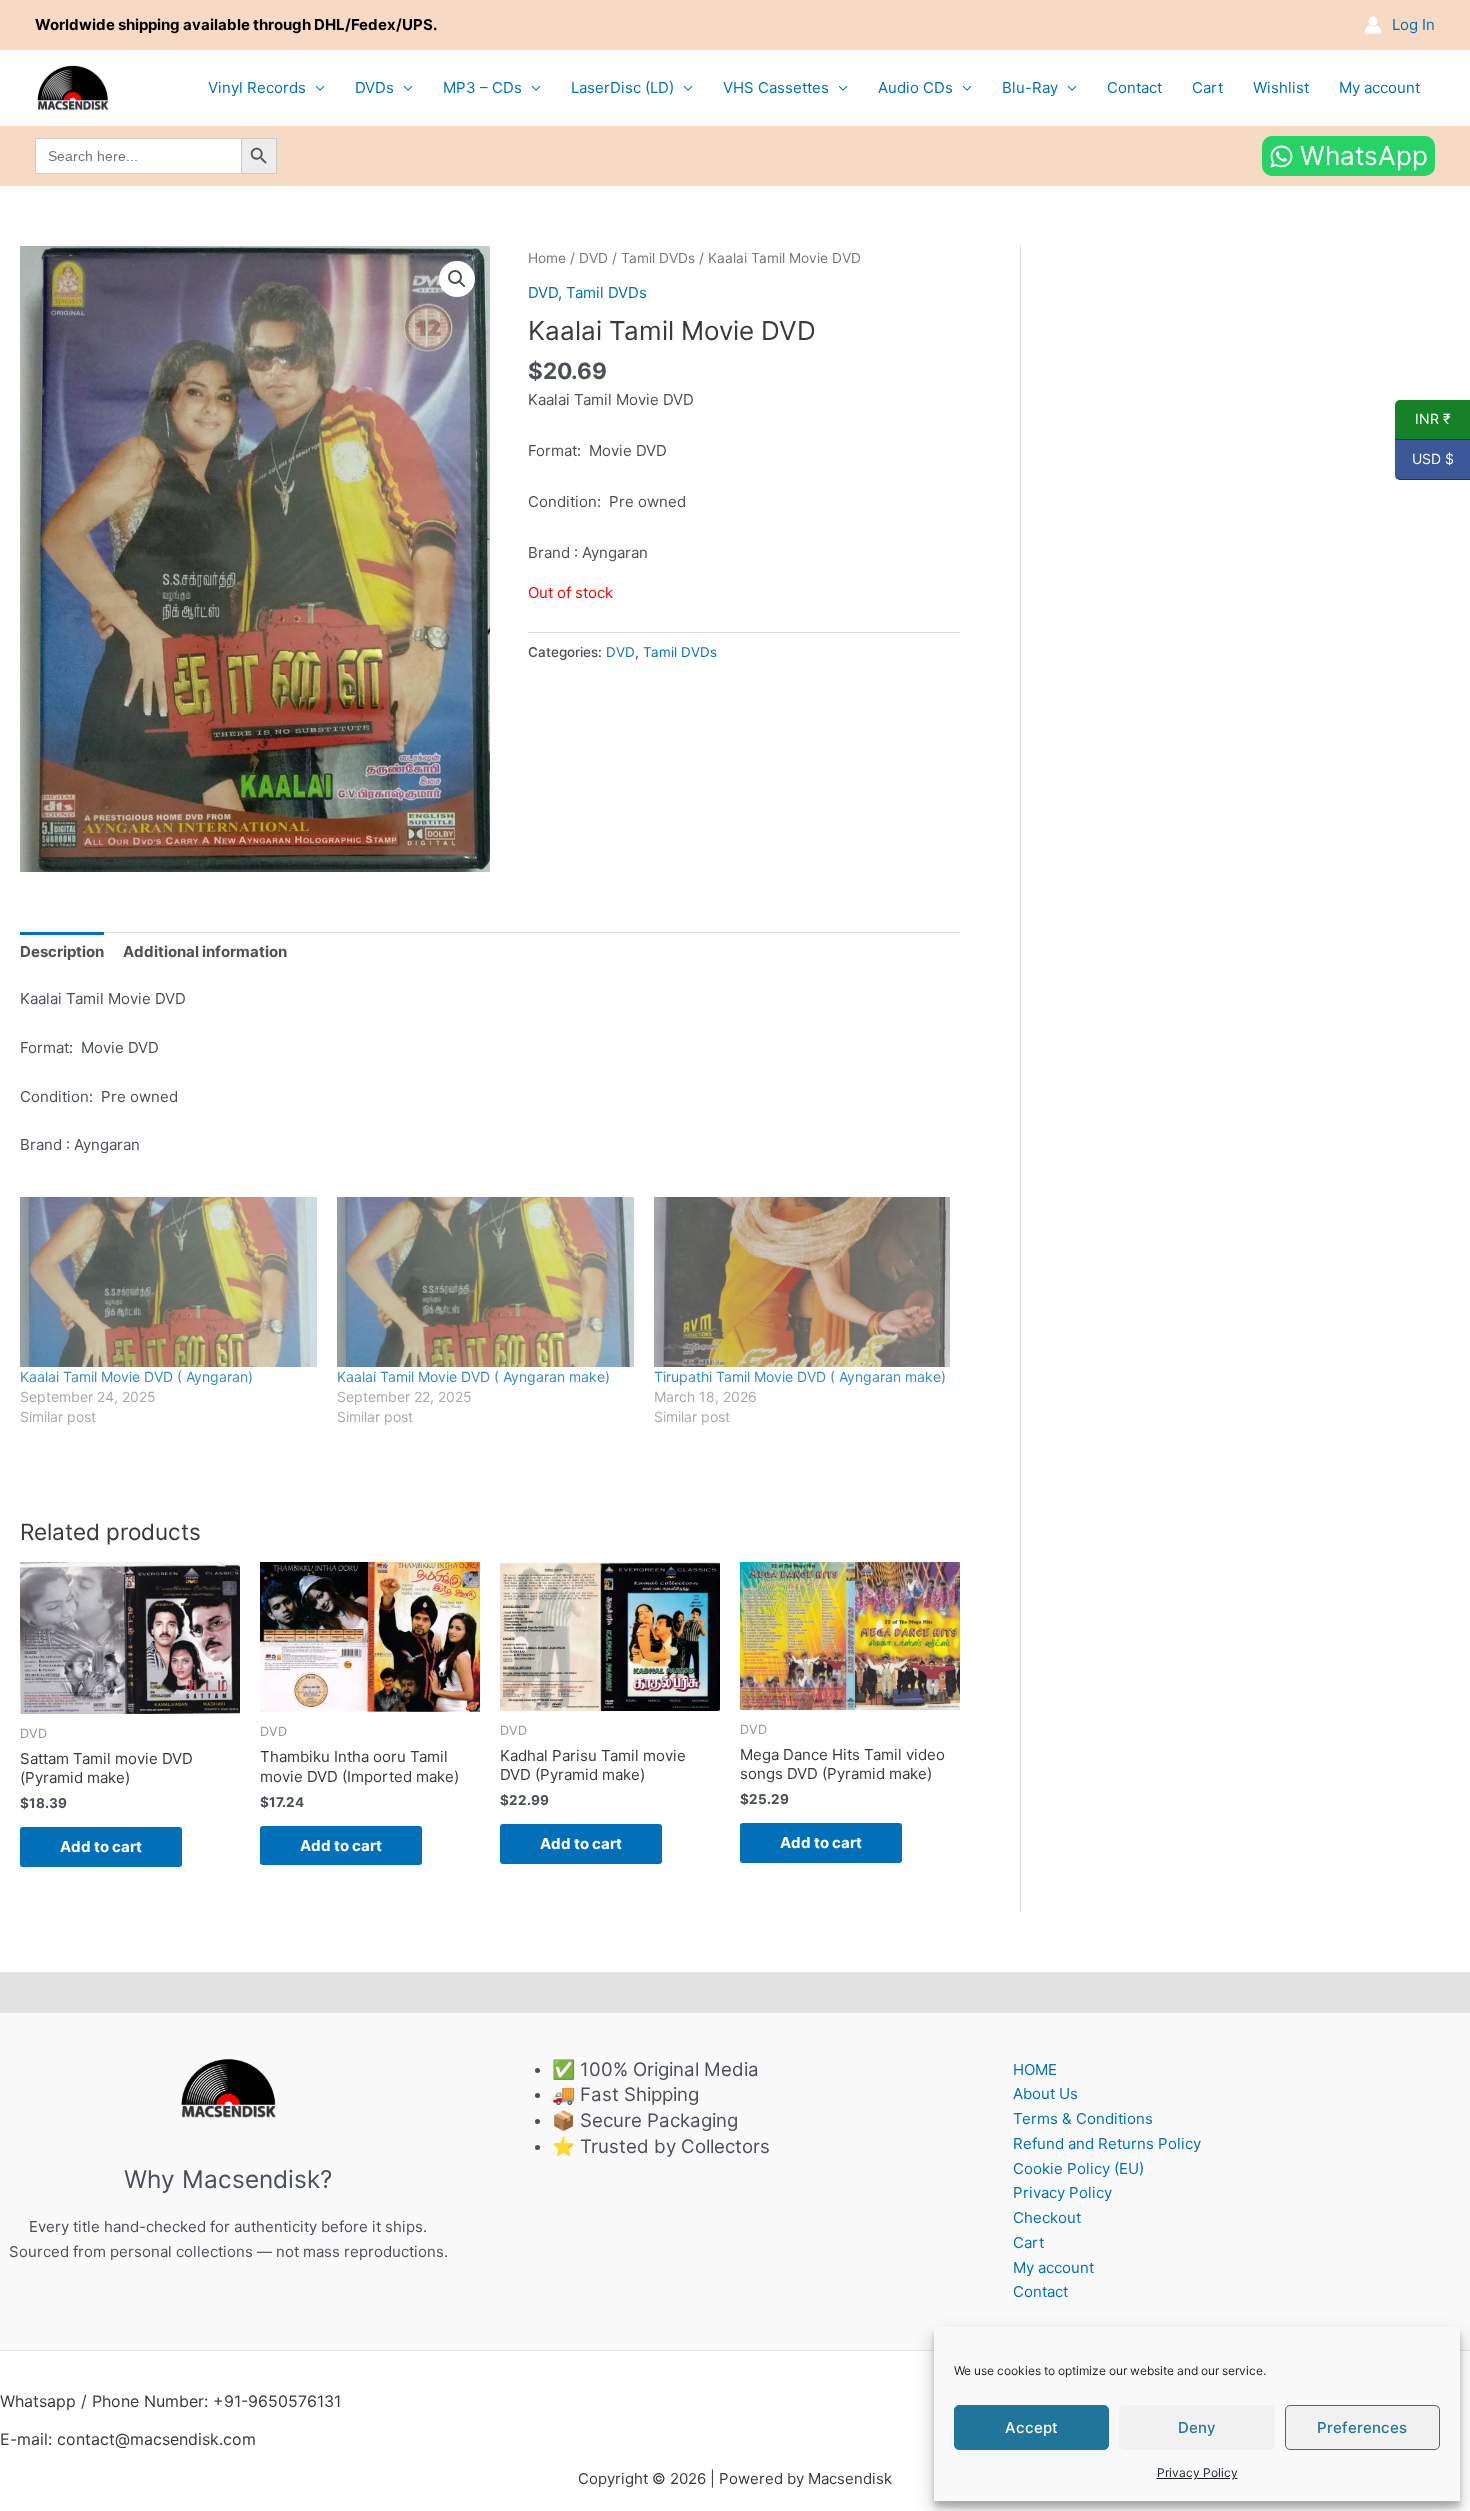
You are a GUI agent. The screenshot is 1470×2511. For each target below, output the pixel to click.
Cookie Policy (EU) (1078, 2168)
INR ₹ (1423, 419)
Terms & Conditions (1083, 2118)
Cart (1207, 87)
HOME (1035, 2069)
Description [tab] (62, 951)
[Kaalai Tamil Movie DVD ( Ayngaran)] (168, 1282)
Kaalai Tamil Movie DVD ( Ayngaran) (136, 1376)
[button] (457, 279)
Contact (1134, 87)
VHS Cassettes (776, 87)
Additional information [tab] (205, 951)
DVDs (374, 87)
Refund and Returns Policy (1107, 2143)
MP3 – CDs (482, 87)
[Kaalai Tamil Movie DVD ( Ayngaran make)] (485, 1282)
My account (1379, 87)
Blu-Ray (1030, 87)
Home (547, 258)
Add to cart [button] (101, 1846)
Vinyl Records (257, 87)
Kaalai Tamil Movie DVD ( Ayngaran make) (473, 1376)
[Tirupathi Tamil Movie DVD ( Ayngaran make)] (802, 1282)
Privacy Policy (1197, 2472)
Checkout (1047, 2217)
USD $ (1424, 459)
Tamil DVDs (658, 258)
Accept (1031, 2427)
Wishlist (1281, 87)
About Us (1045, 2093)
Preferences (1362, 2427)
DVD (593, 258)
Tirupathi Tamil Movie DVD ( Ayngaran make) (800, 1376)
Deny (1197, 2427)
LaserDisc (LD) (622, 87)
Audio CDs (915, 87)
